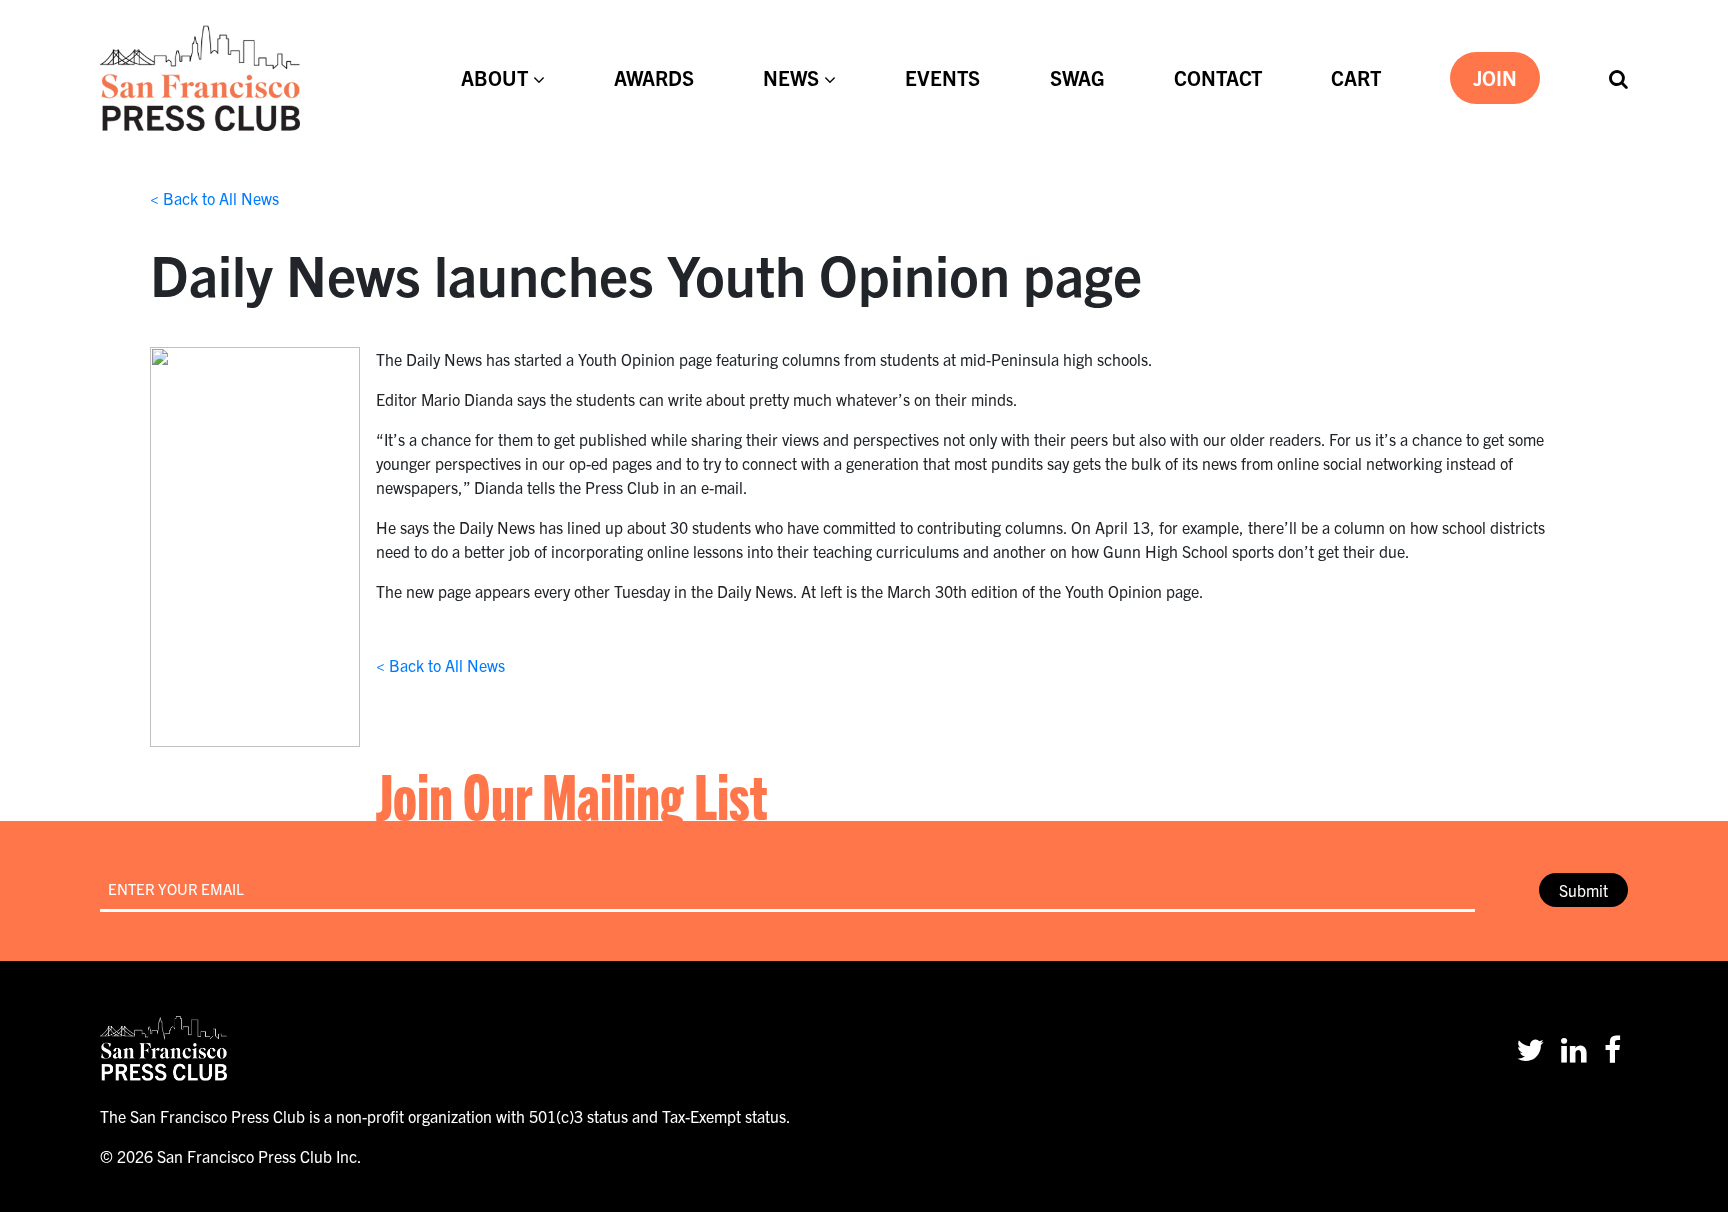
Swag (1077, 77)
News (791, 77)
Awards (654, 77)
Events (942, 77)
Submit (1583, 890)
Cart (1356, 77)
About (494, 77)
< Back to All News (214, 198)
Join (1495, 77)
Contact (1218, 77)
